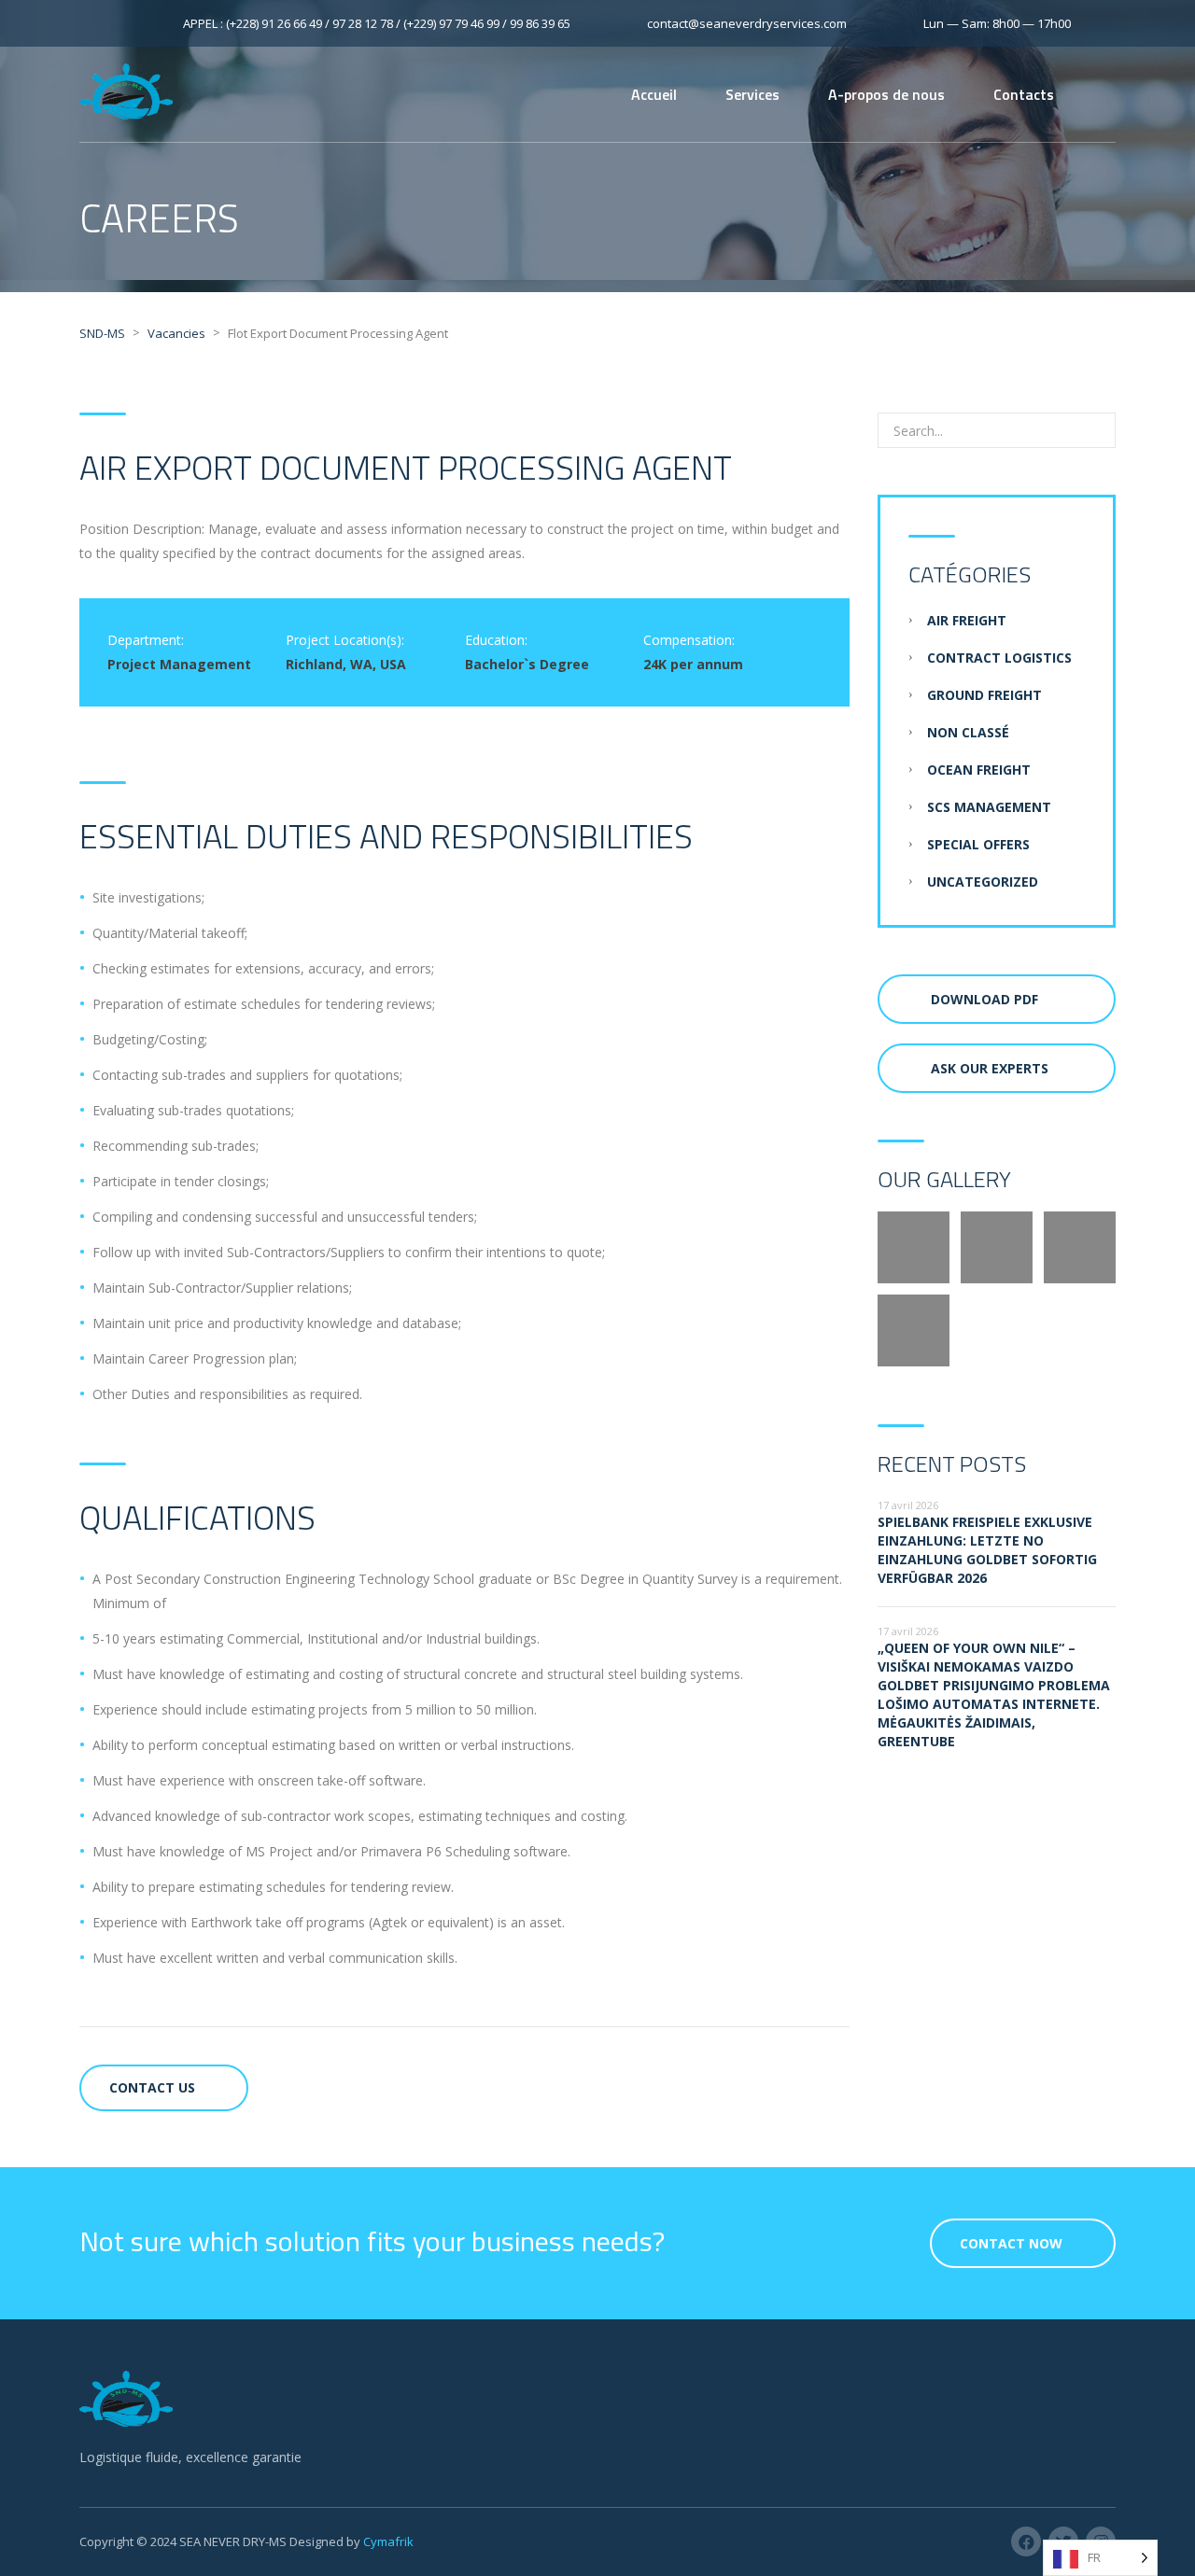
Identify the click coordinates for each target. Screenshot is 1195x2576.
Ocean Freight (979, 770)
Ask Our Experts (990, 1068)
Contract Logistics (999, 658)
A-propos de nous (886, 94)
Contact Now (1011, 2243)
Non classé (968, 732)
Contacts (1024, 94)
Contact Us (152, 2087)
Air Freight (967, 620)
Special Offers (978, 844)
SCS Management (989, 807)
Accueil (654, 94)
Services (752, 94)
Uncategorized (983, 882)
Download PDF (984, 999)
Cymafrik (388, 2541)
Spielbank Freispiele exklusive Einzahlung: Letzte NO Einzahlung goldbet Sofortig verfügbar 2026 (987, 1550)
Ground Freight (984, 695)
